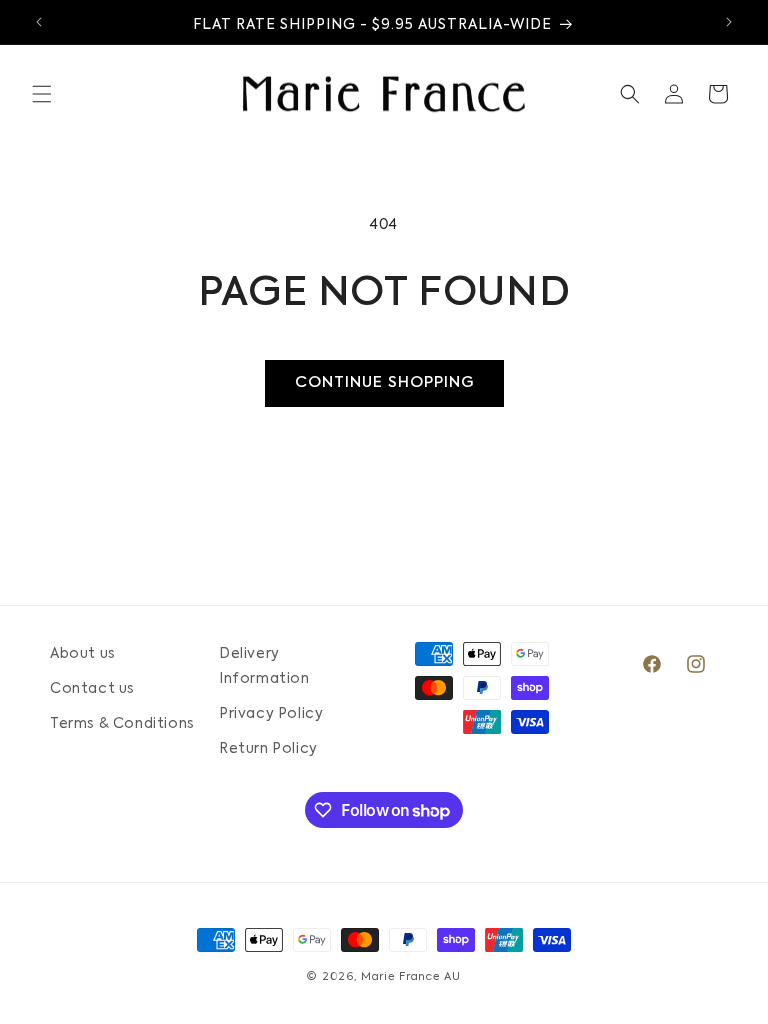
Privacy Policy (271, 714)
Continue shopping (384, 382)
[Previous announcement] (39, 22)
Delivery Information (264, 666)
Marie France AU (411, 977)
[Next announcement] (729, 22)
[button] (42, 94)
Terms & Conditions (122, 724)
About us (83, 654)
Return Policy (268, 749)
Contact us (92, 689)
